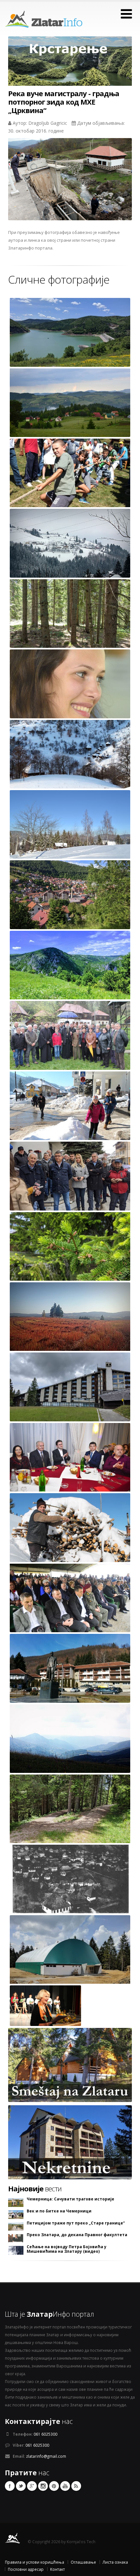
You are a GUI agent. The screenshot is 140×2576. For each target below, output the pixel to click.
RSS (76, 2486)
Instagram (43, 2486)
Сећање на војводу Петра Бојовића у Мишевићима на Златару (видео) (67, 2249)
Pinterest (54, 2486)
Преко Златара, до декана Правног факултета (77, 2235)
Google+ (32, 2486)
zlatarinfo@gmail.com (46, 2456)
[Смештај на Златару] (70, 2065)
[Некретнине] (70, 2142)
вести (35, 2188)
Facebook (10, 2486)
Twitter (21, 2486)
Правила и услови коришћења (35, 2562)
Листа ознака (115, 2562)
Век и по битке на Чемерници (59, 2211)
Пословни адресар (26, 2569)
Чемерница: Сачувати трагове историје (70, 2199)
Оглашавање (83, 2562)
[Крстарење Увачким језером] (70, 67)
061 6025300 (45, 2434)
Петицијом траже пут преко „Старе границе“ (76, 2223)
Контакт (57, 2569)
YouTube (65, 2486)
